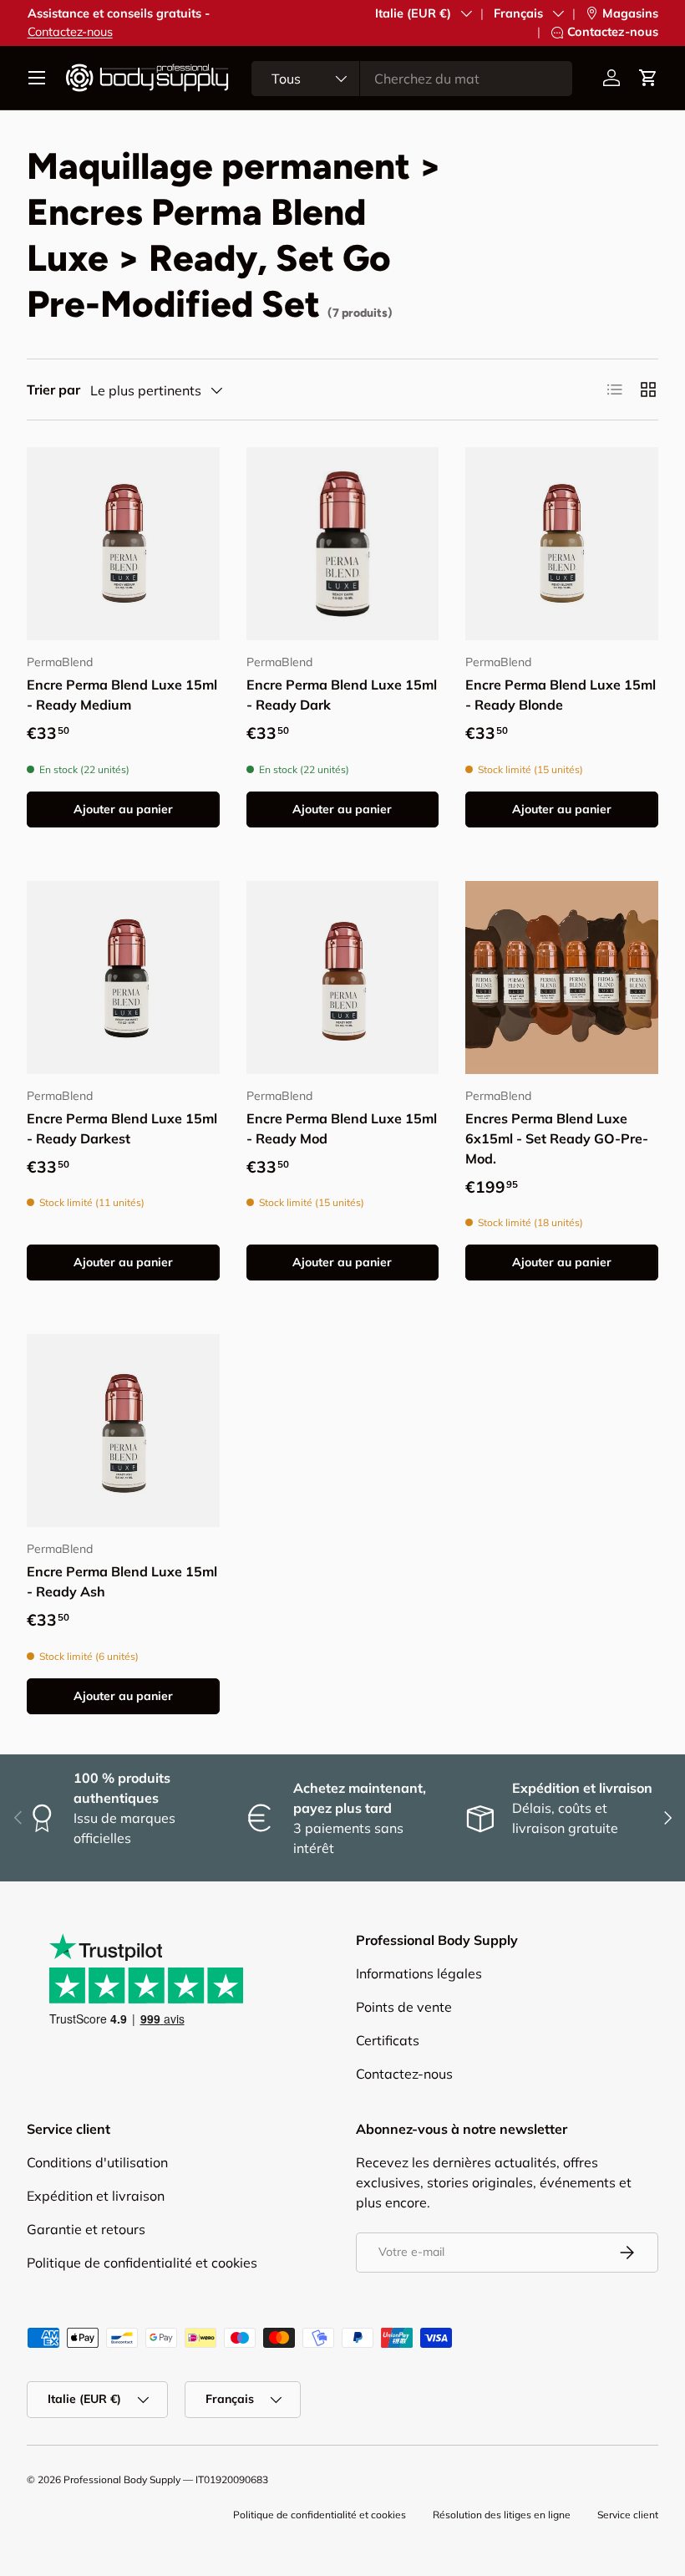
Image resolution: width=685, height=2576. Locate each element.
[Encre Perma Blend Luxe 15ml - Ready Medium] (123, 544)
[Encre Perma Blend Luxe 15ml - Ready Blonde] (562, 544)
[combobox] (412, 79)
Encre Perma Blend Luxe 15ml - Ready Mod (342, 1128)
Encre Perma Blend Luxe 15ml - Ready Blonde (561, 695)
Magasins (630, 13)
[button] (648, 78)
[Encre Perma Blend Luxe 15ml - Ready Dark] (343, 544)
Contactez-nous (70, 32)
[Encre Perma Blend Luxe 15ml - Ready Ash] (123, 1431)
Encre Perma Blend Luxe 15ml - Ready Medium (122, 695)
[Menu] (37, 78)
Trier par (53, 389)
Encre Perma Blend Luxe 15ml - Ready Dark (342, 695)
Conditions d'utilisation (97, 2162)
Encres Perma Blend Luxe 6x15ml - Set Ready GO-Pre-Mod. (557, 1138)
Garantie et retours (86, 2229)
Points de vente (404, 2007)
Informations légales (419, 1973)
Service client (628, 2515)
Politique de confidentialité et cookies (142, 2263)
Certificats (388, 2040)
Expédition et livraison (96, 2196)
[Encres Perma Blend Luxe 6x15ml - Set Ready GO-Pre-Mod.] (562, 977)
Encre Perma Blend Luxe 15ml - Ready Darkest (122, 1128)
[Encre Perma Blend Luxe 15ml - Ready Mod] (343, 977)
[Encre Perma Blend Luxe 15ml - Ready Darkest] (123, 977)
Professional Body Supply (122, 2479)
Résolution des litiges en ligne (502, 2515)
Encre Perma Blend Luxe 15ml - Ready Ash (122, 1581)
